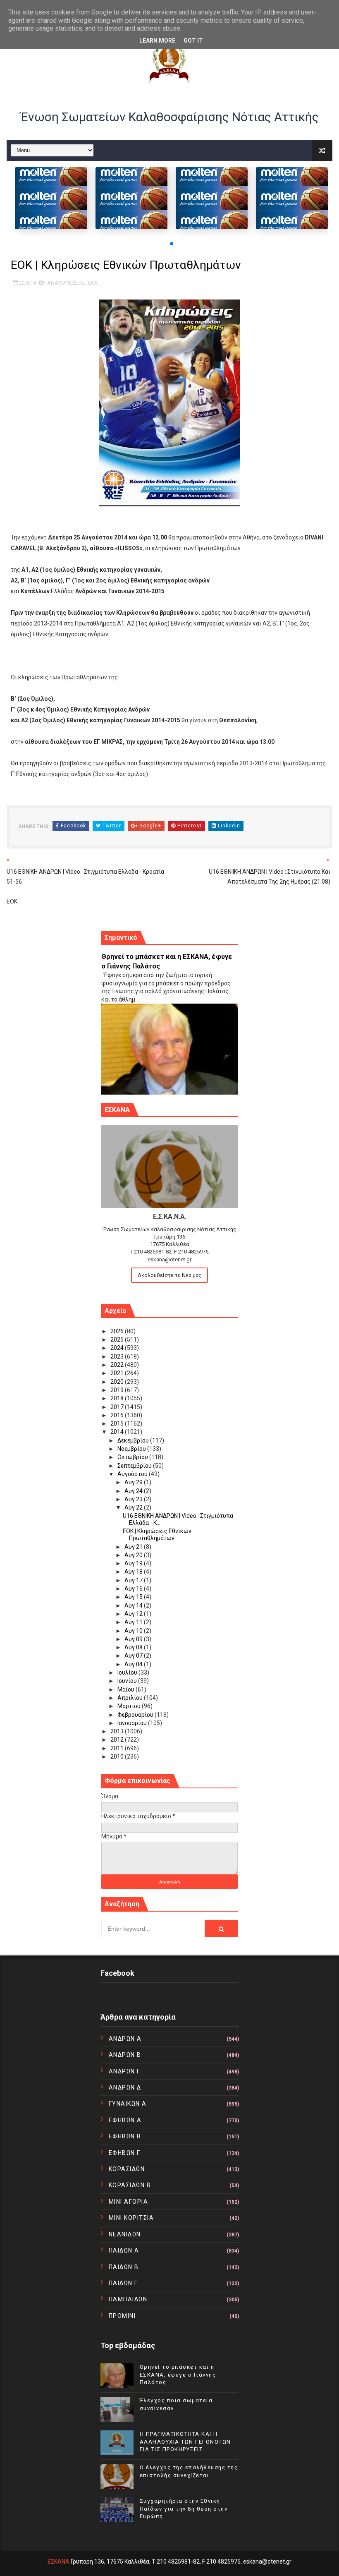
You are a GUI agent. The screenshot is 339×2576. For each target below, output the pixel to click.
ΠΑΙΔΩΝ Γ (123, 2283)
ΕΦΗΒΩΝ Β (125, 2136)
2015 (118, 1423)
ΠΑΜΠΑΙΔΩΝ (128, 2299)
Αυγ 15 (134, 1597)
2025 (118, 1340)
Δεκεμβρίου (134, 1440)
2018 (118, 1398)
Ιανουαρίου (133, 1723)
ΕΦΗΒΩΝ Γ (125, 2153)
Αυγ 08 (134, 1647)
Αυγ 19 (134, 1563)
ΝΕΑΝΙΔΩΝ (125, 2234)
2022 (118, 1365)
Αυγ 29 (134, 1482)
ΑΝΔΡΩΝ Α (125, 2039)
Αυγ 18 (134, 1572)
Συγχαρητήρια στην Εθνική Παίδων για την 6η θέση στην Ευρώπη (184, 2508)
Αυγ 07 (134, 1656)
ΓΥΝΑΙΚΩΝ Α (128, 2104)
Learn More (157, 41)
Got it (193, 41)
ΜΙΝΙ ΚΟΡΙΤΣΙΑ (131, 2218)
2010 (118, 1756)
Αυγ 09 (134, 1639)
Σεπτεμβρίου (135, 1466)
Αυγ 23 (134, 1499)
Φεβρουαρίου (136, 1715)
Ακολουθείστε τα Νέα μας (169, 1275)
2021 (118, 1373)
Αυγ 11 (134, 1622)
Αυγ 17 (134, 1580)
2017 (118, 1407)
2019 (118, 1390)
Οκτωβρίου (133, 1457)
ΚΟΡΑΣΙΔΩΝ (127, 2169)
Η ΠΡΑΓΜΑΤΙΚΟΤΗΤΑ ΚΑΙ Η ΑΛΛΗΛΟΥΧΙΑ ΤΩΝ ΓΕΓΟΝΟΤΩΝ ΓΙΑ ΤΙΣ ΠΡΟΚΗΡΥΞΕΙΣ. (185, 2441)
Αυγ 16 (134, 1589)
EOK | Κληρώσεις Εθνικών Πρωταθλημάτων (157, 1535)
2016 (118, 1415)
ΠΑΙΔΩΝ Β (124, 2267)
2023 (118, 1356)
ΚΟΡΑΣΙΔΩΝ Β (130, 2185)
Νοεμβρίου (132, 1449)
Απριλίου (131, 1698)
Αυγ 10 (134, 1631)
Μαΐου (127, 1689)
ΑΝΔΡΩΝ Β (125, 2055)
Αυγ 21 (134, 1547)
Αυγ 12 (134, 1614)
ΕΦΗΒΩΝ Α (125, 2120)
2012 (118, 1740)
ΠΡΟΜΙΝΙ (122, 2316)
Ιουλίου (128, 1673)
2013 (118, 1731)
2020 (118, 1382)
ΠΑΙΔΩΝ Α (124, 2250)
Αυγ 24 (134, 1491)
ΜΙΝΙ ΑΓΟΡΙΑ (129, 2202)
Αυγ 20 (134, 1555)
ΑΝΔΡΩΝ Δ (125, 2087)
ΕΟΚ (93, 283)
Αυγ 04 (134, 1664)
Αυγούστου (133, 1474)
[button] (172, 244)
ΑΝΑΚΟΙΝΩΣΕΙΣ (66, 283)
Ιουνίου (128, 1681)
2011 (118, 1748)
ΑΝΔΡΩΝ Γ (125, 2071)
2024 (118, 1348)
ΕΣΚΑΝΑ (58, 2562)
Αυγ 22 (134, 1507)
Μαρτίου (130, 1706)
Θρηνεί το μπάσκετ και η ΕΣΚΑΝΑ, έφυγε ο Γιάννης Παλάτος (178, 2374)
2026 (118, 1331)
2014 (118, 1432)
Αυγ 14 (134, 1606)
